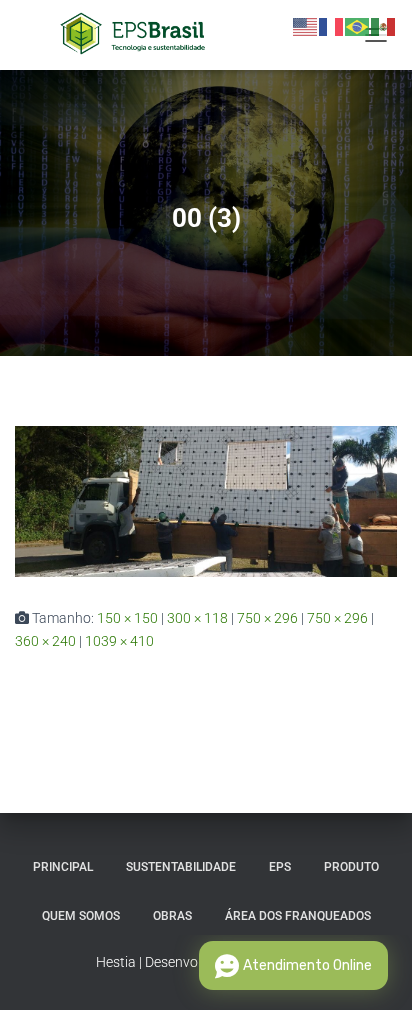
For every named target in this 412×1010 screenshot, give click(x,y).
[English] (306, 26)
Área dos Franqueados (298, 916)
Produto (351, 867)
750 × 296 (267, 618)
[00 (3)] (206, 500)
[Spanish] (384, 26)
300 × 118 (197, 618)
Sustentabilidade (181, 867)
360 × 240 (45, 641)
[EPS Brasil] (140, 35)
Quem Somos (81, 916)
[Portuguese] (358, 26)
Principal (63, 867)
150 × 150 (127, 618)
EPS (280, 867)
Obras (172, 916)
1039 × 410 (119, 641)
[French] (332, 26)
